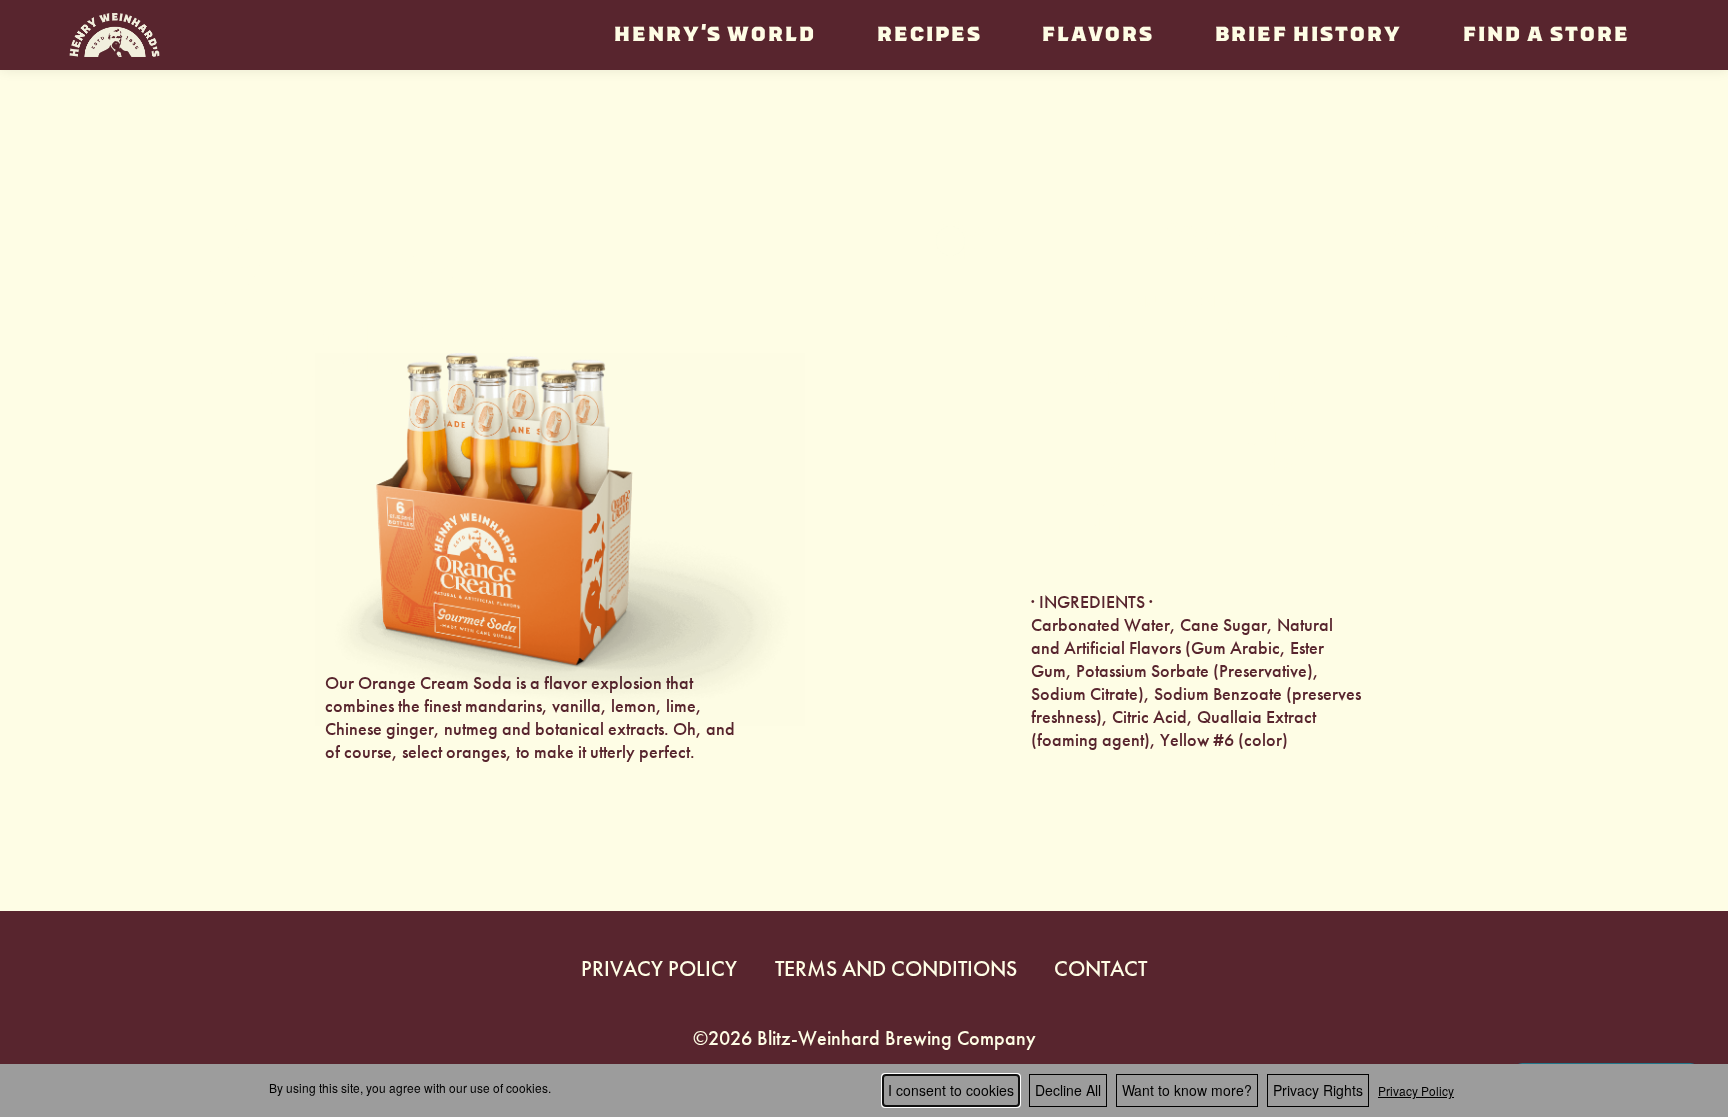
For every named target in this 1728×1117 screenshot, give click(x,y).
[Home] (114, 35)
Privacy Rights (1318, 1090)
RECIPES (928, 34)
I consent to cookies (951, 1090)
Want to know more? (1187, 1090)
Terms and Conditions (896, 968)
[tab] (983, 241)
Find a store (1545, 34)
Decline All (1068, 1090)
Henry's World (714, 34)
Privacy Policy (659, 968)
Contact (1100, 968)
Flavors (1097, 34)
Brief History (1307, 34)
